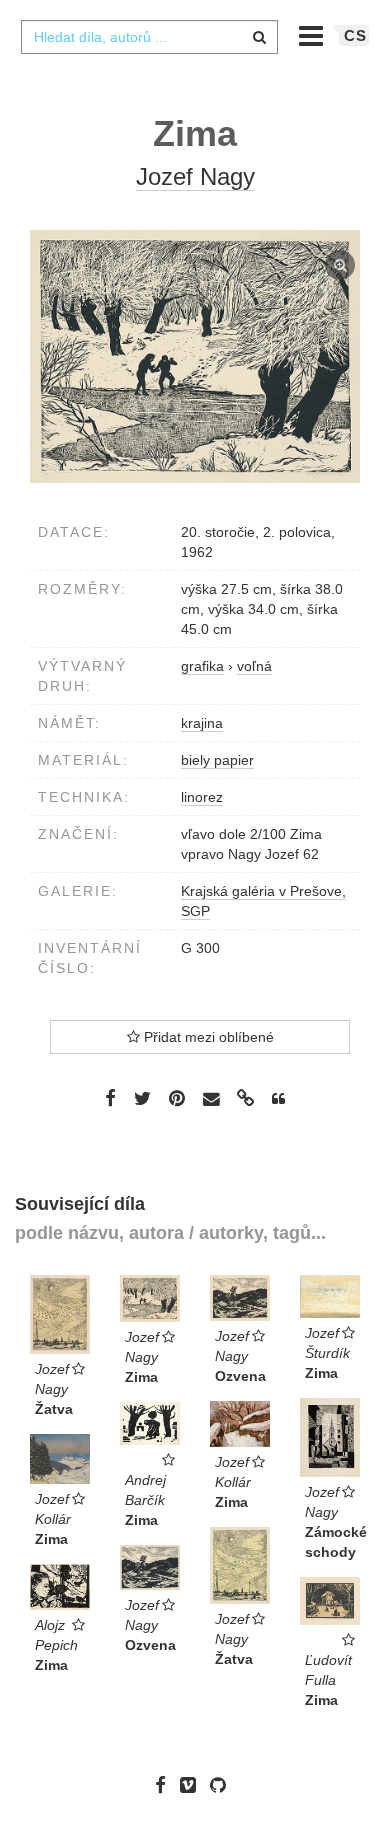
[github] (223, 1785)
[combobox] (149, 37)
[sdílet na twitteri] (142, 1098)
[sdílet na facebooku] (110, 1098)
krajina (202, 723)
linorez (202, 797)
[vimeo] (193, 1785)
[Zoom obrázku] (195, 356)
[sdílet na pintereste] (177, 1098)
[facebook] (165, 1785)
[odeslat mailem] (211, 1099)
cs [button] (355, 35)
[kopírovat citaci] (278, 1099)
